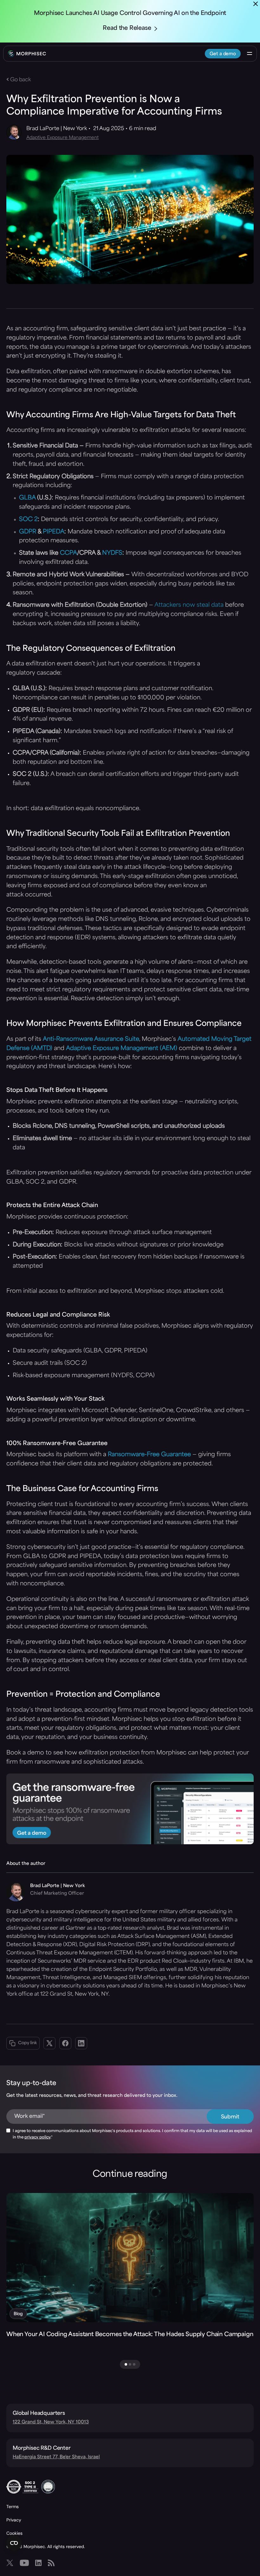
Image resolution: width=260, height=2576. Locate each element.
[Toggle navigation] (250, 54)
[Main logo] (27, 54)
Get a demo (223, 54)
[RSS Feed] (51, 2563)
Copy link (27, 2043)
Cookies (14, 2533)
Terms (13, 2507)
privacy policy (37, 2137)
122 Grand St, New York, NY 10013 (51, 2422)
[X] (10, 2563)
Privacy (14, 2520)
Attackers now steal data (189, 605)
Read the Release (127, 29)
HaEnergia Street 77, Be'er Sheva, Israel (56, 2457)
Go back (20, 80)
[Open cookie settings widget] (14, 2543)
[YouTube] (24, 2563)
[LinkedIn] (38, 2563)
